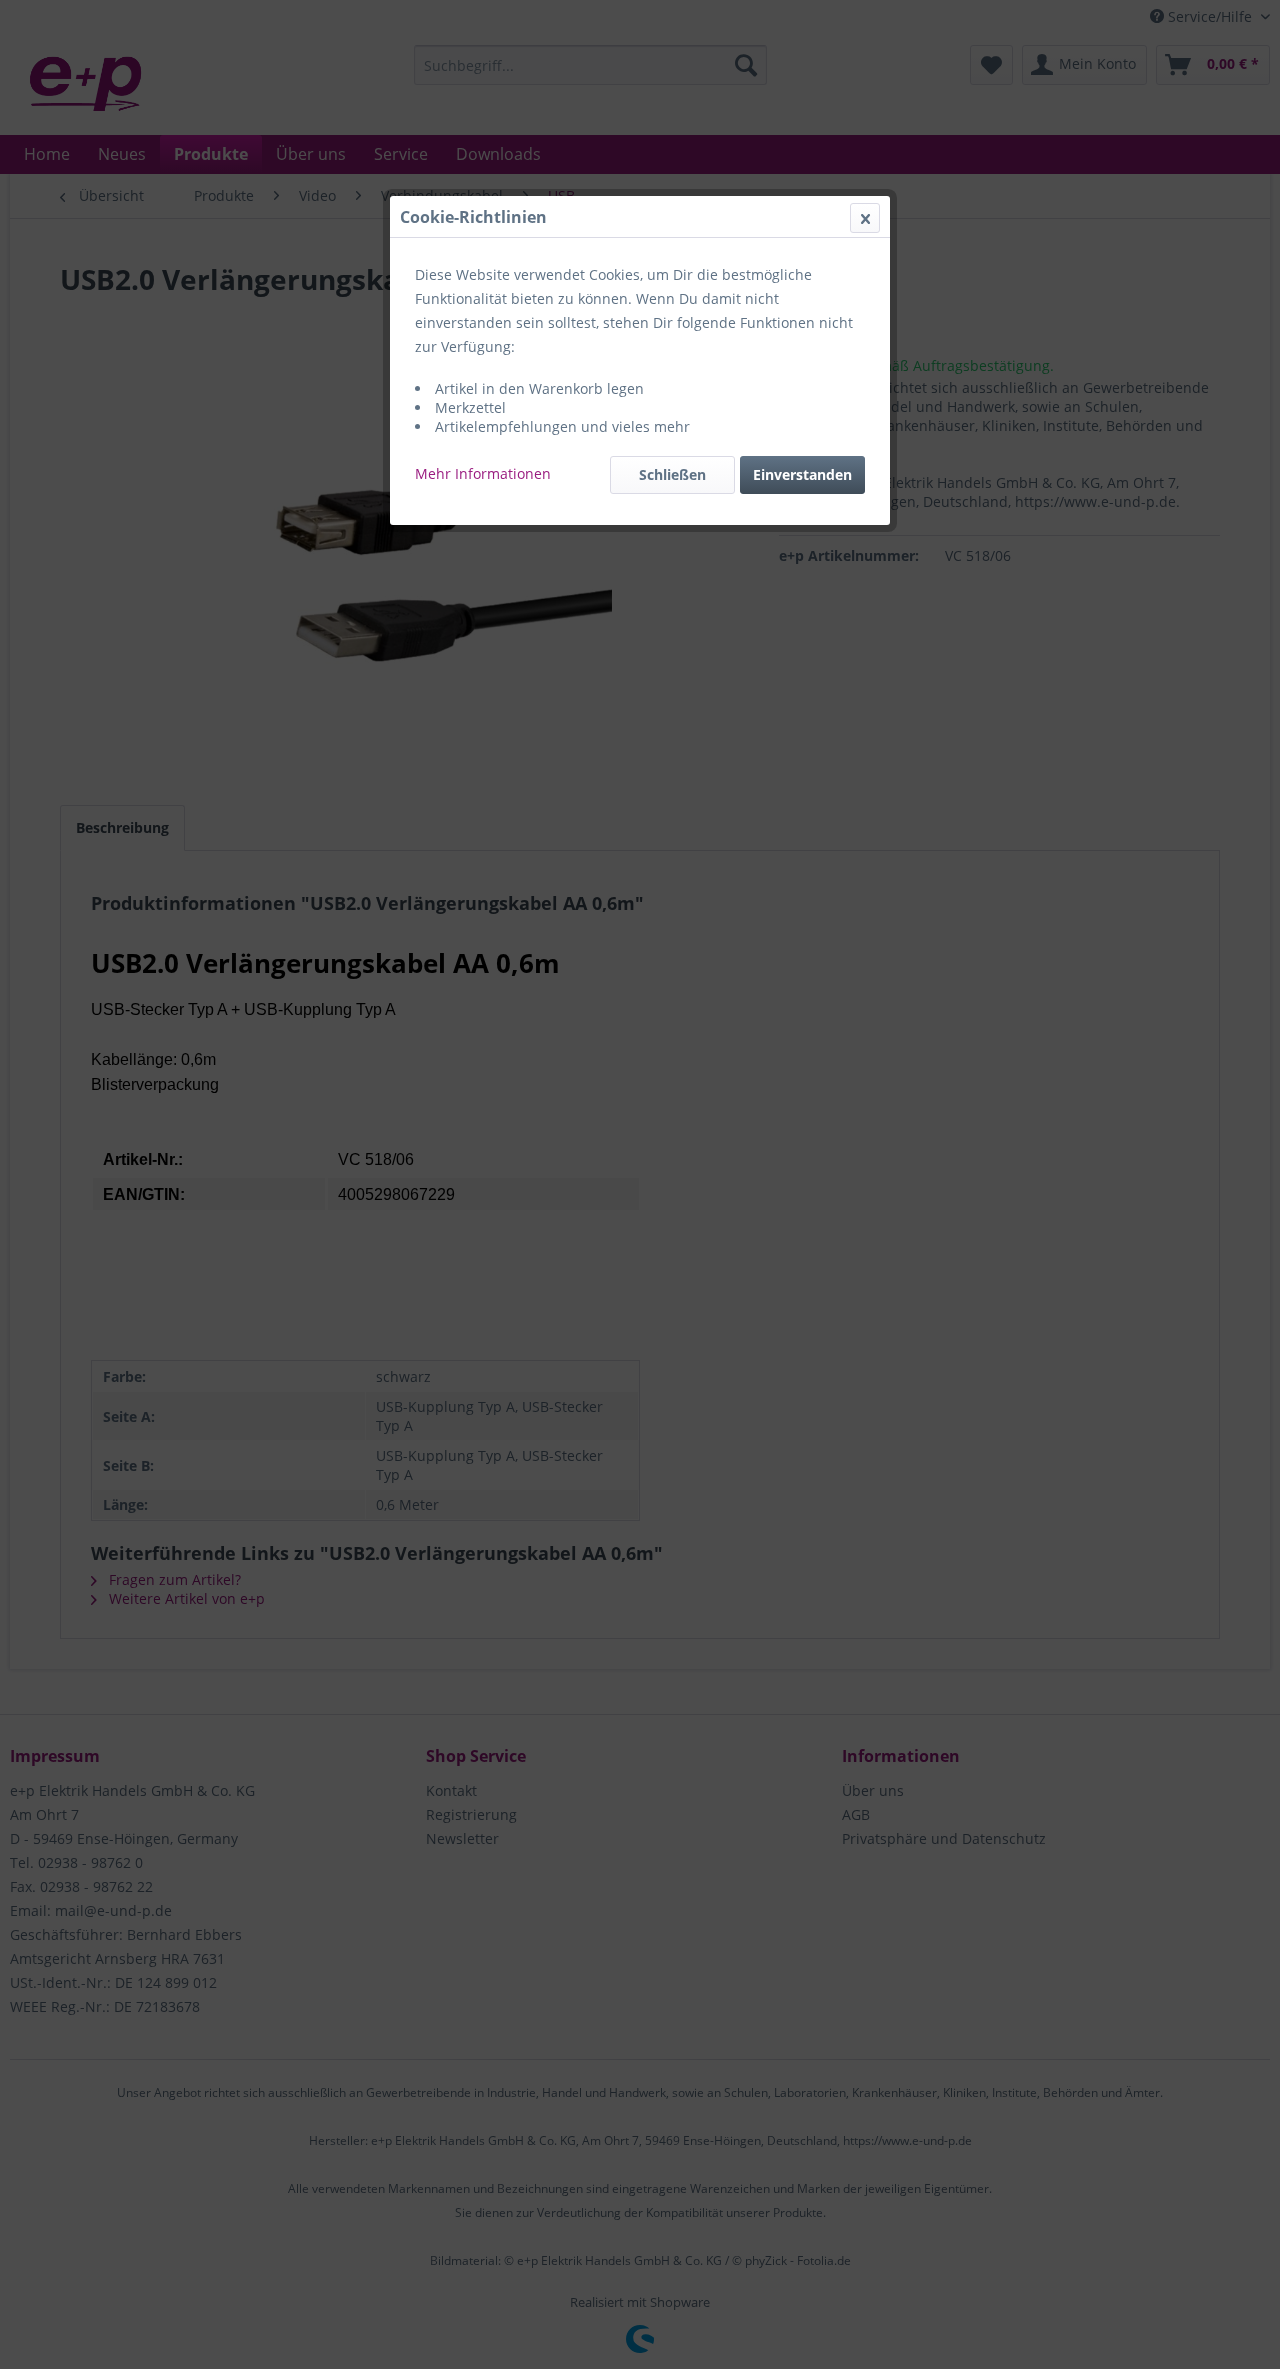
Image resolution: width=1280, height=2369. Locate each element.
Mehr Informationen (483, 473)
